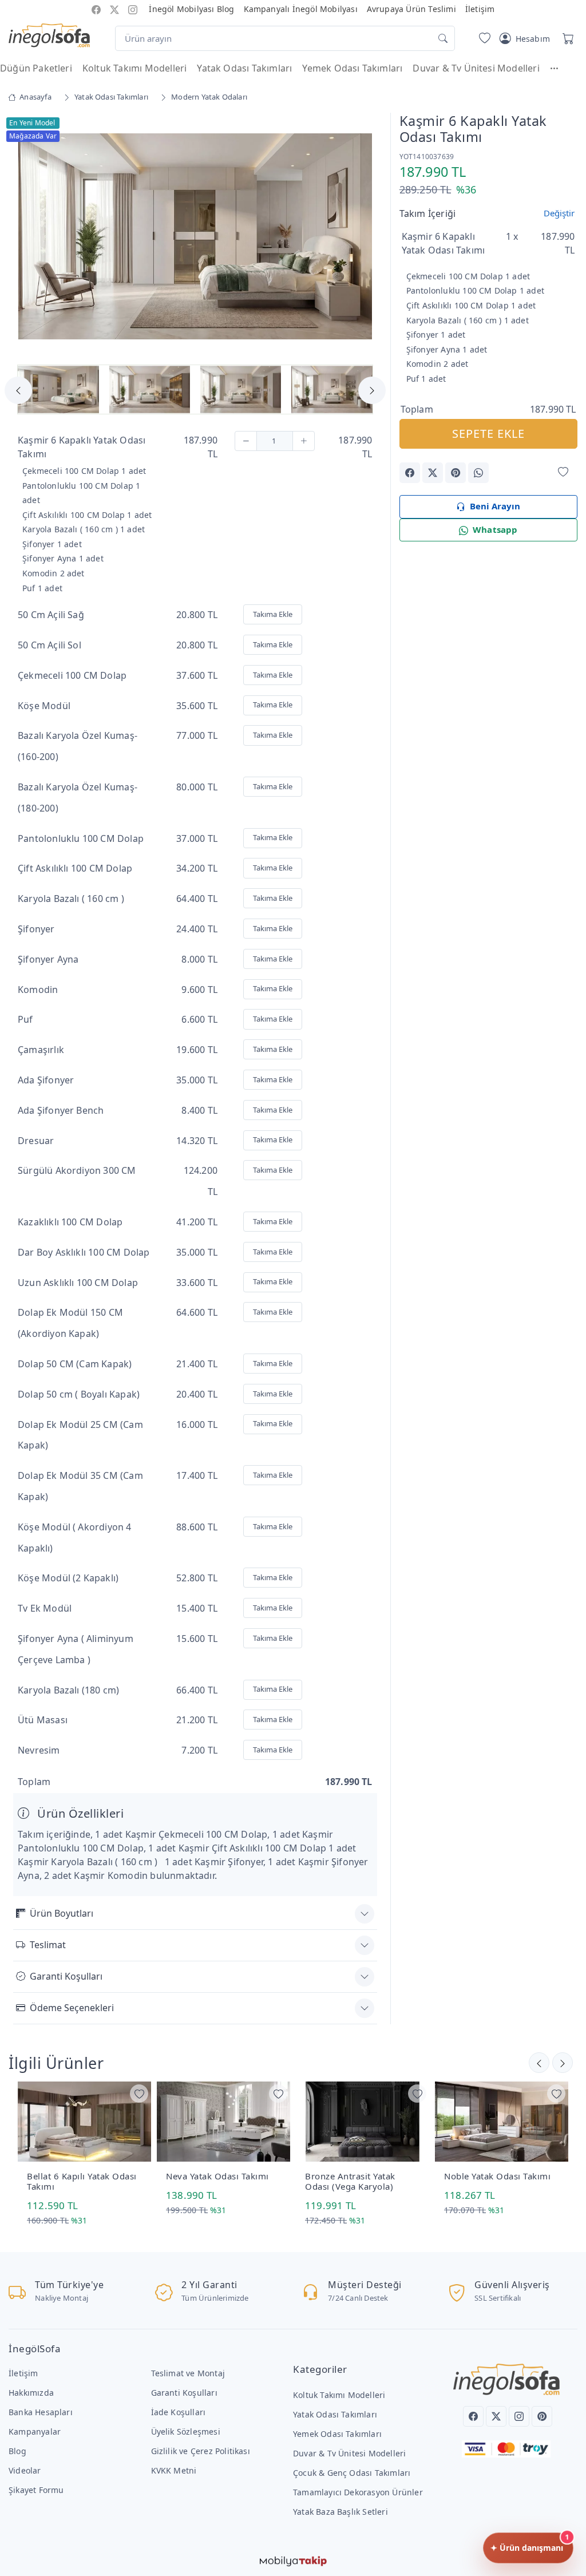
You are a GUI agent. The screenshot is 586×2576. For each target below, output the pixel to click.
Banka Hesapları (41, 2412)
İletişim (480, 9)
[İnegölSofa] (49, 36)
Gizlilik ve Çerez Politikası (201, 2451)
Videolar (25, 2470)
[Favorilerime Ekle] (563, 472)
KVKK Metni (174, 2470)
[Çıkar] (246, 441)
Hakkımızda (31, 2393)
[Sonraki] (539, 2063)
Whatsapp (495, 529)
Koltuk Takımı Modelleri (134, 68)
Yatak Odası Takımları (244, 68)
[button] (560, 68)
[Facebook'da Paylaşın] (410, 473)
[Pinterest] (542, 2416)
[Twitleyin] (433, 473)
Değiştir (559, 213)
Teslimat (48, 1945)
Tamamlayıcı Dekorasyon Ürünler (358, 2492)
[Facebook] (473, 2416)
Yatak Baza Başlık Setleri (340, 2512)
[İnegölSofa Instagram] (133, 9)
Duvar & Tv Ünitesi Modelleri (476, 68)
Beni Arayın (495, 506)
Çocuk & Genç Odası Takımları (352, 2473)
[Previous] (27, 238)
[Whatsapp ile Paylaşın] (478, 473)
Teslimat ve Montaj (188, 2373)
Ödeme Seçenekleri (72, 2008)
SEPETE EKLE (488, 434)
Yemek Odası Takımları (352, 68)
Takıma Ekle (273, 614)
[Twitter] (496, 2416)
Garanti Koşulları (66, 1976)
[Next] (363, 238)
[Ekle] (304, 441)
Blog (17, 2451)
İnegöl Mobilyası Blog (191, 9)
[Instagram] (519, 2416)
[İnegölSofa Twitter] (114, 9)
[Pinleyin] (456, 473)
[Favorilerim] (482, 38)
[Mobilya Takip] (293, 2560)
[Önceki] (563, 2063)
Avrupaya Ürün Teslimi (411, 9)
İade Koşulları (179, 2412)
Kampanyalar (35, 2431)
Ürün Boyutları (62, 1913)
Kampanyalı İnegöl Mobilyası (301, 9)
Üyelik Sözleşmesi (186, 2431)
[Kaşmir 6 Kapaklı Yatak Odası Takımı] (195, 235)
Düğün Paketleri (36, 68)
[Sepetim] (566, 38)
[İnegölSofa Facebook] (96, 9)
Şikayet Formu (36, 2490)
